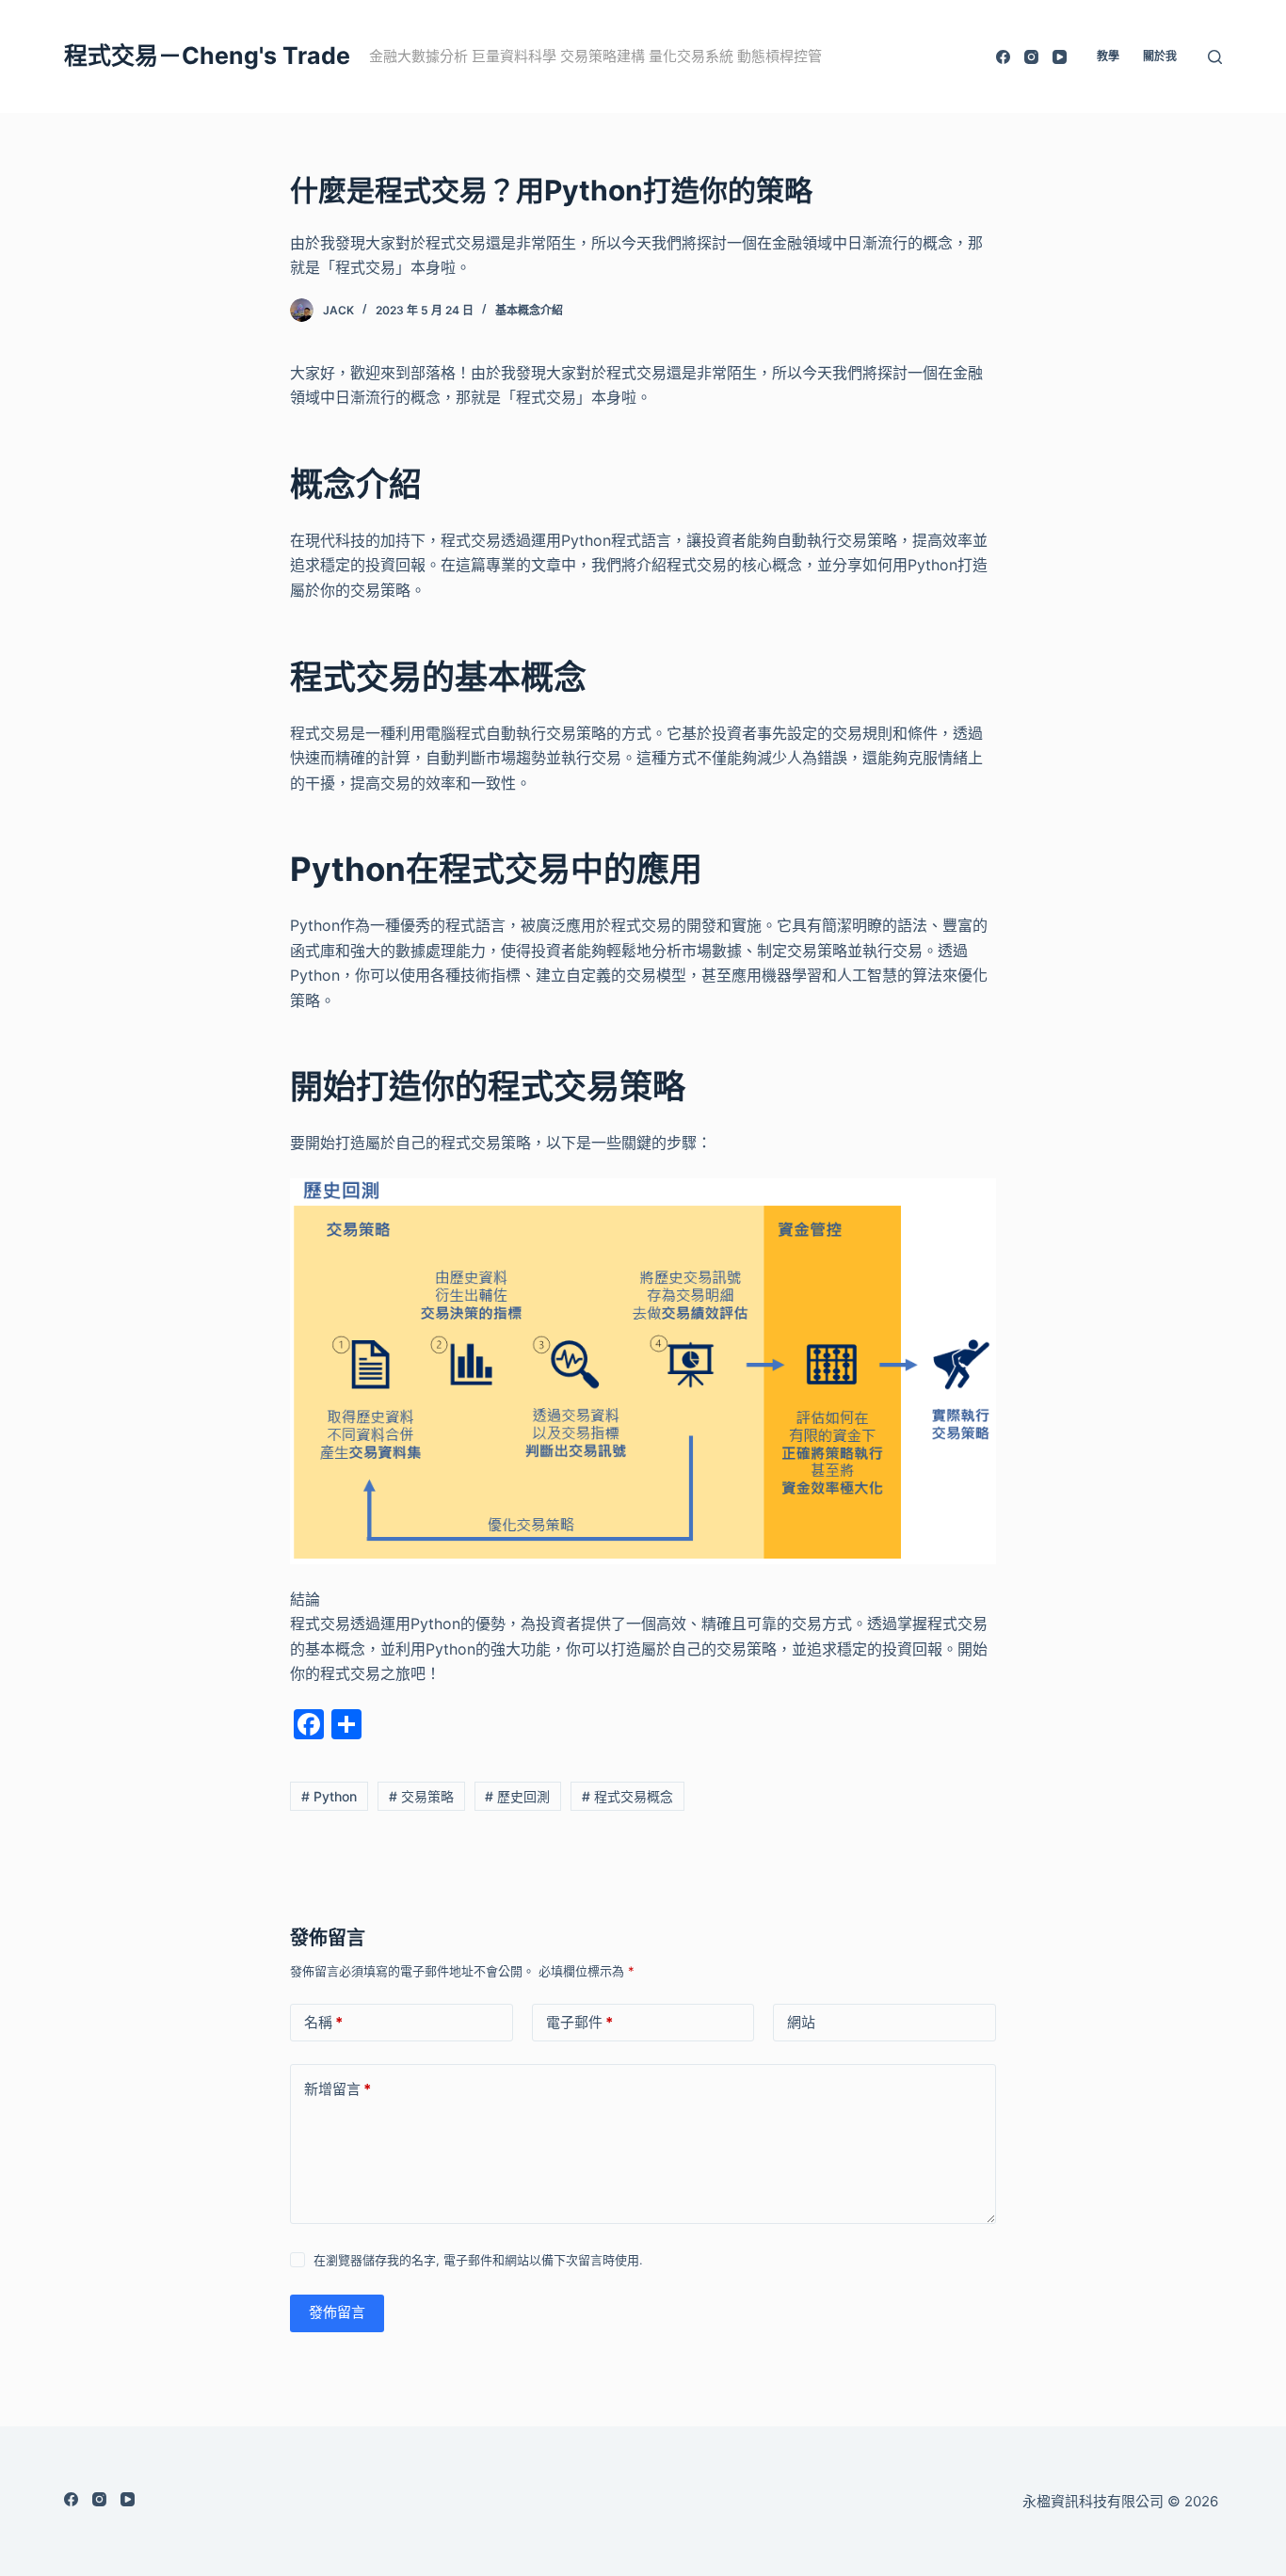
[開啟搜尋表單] (1215, 57)
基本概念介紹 (529, 310)
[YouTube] (1060, 57)
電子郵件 (579, 2022)
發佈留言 (337, 2312)
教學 (1108, 56)
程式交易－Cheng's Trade (207, 56)
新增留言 (338, 2089)
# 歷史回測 (517, 1796)
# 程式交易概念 (627, 1796)
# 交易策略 (421, 1796)
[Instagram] (1031, 57)
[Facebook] (1003, 57)
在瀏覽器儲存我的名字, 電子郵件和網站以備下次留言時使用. (478, 2260)
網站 (801, 2022)
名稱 (323, 2022)
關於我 (1160, 56)
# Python (329, 1796)
